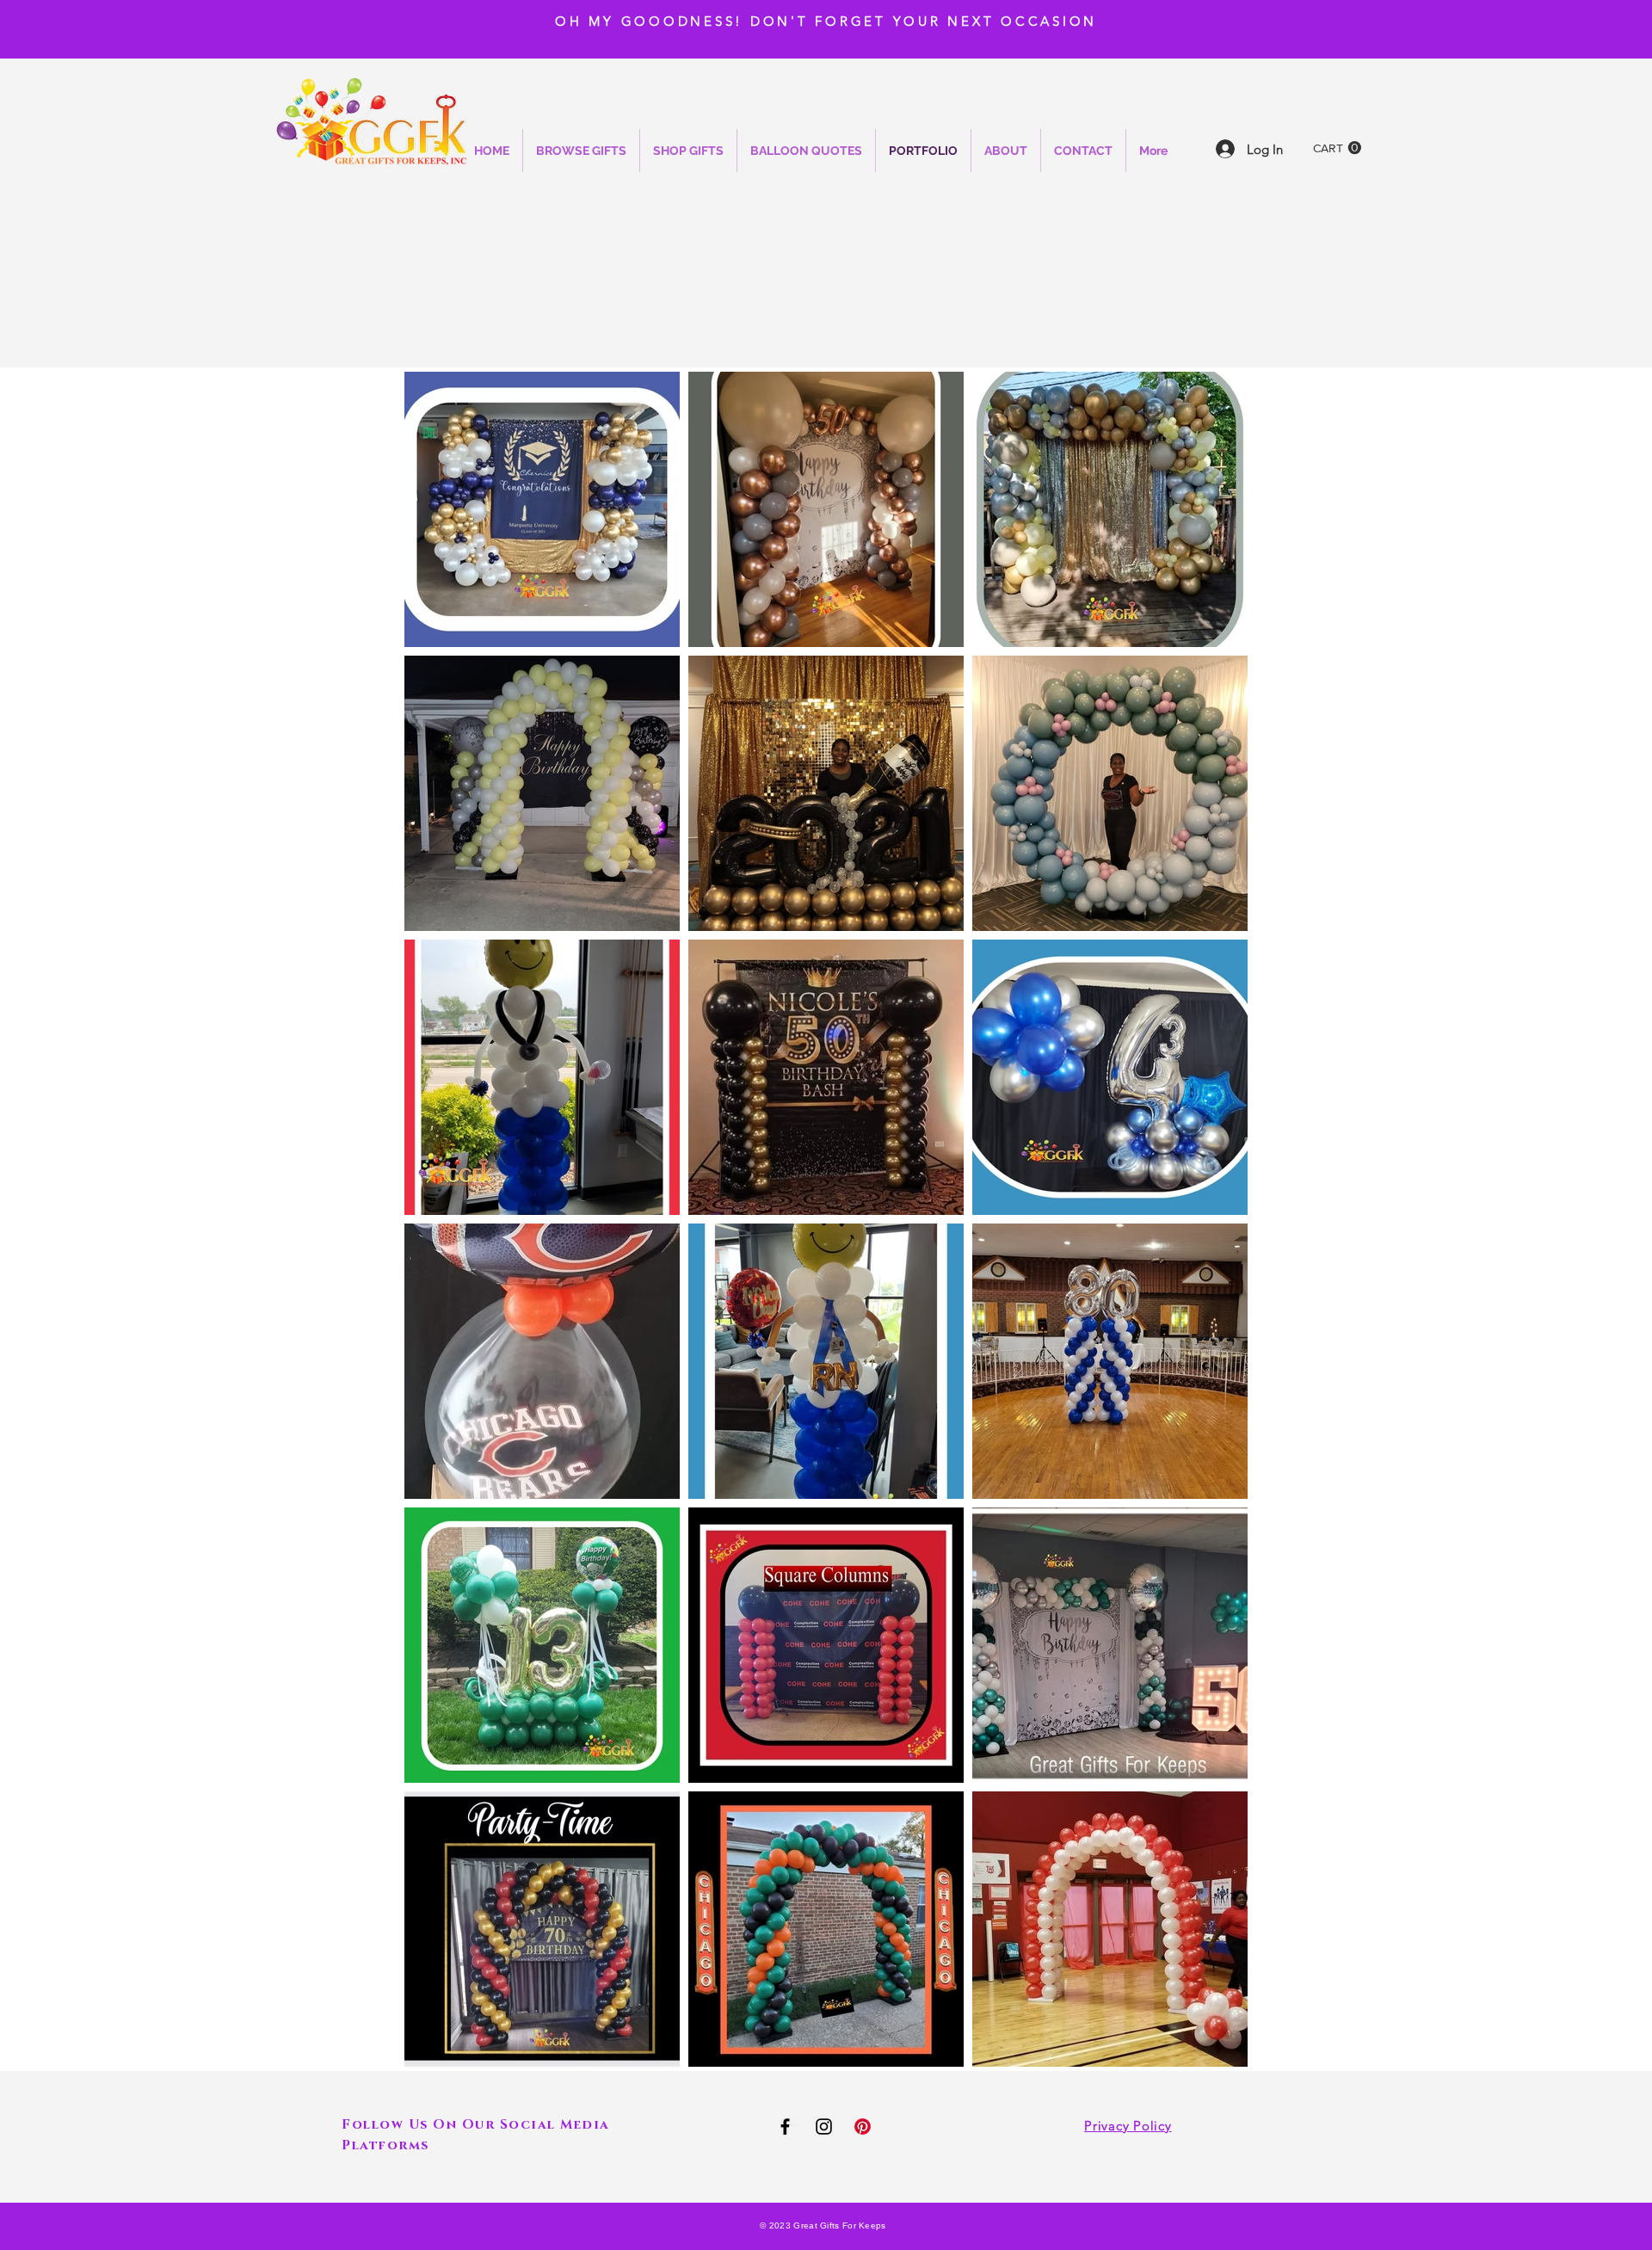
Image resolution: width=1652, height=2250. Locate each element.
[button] (1337, 148)
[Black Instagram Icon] (824, 2127)
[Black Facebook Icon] (785, 2127)
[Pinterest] (863, 2127)
